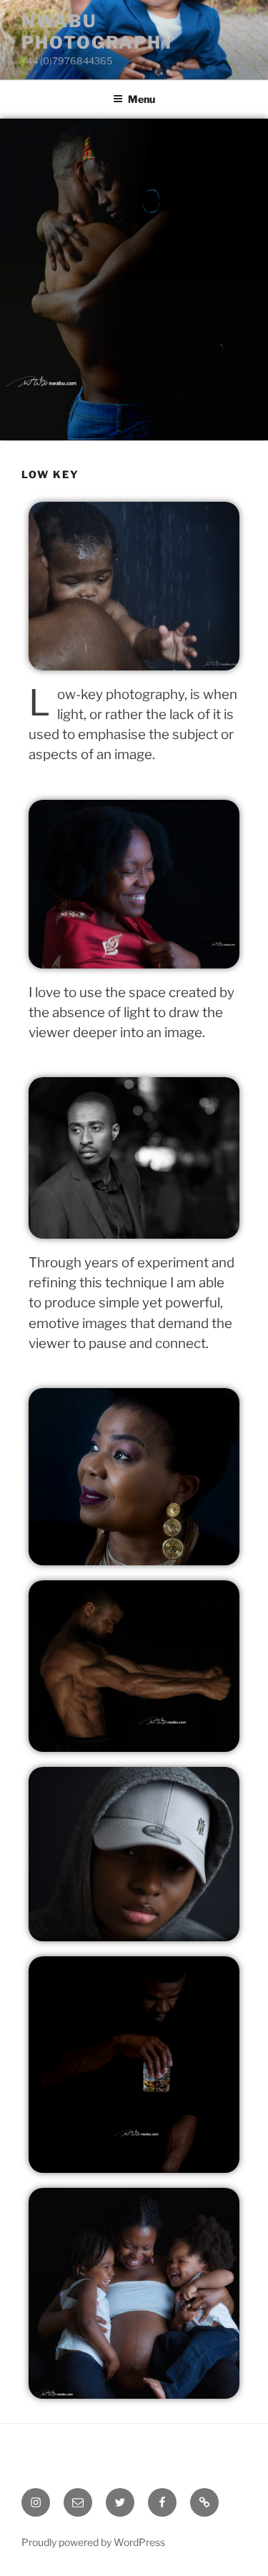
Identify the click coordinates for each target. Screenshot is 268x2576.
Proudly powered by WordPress (93, 2542)
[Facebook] (162, 2502)
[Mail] (78, 2502)
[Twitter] (120, 2502)
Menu (142, 99)
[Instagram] (36, 2502)
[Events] (204, 2502)
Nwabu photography (99, 32)
